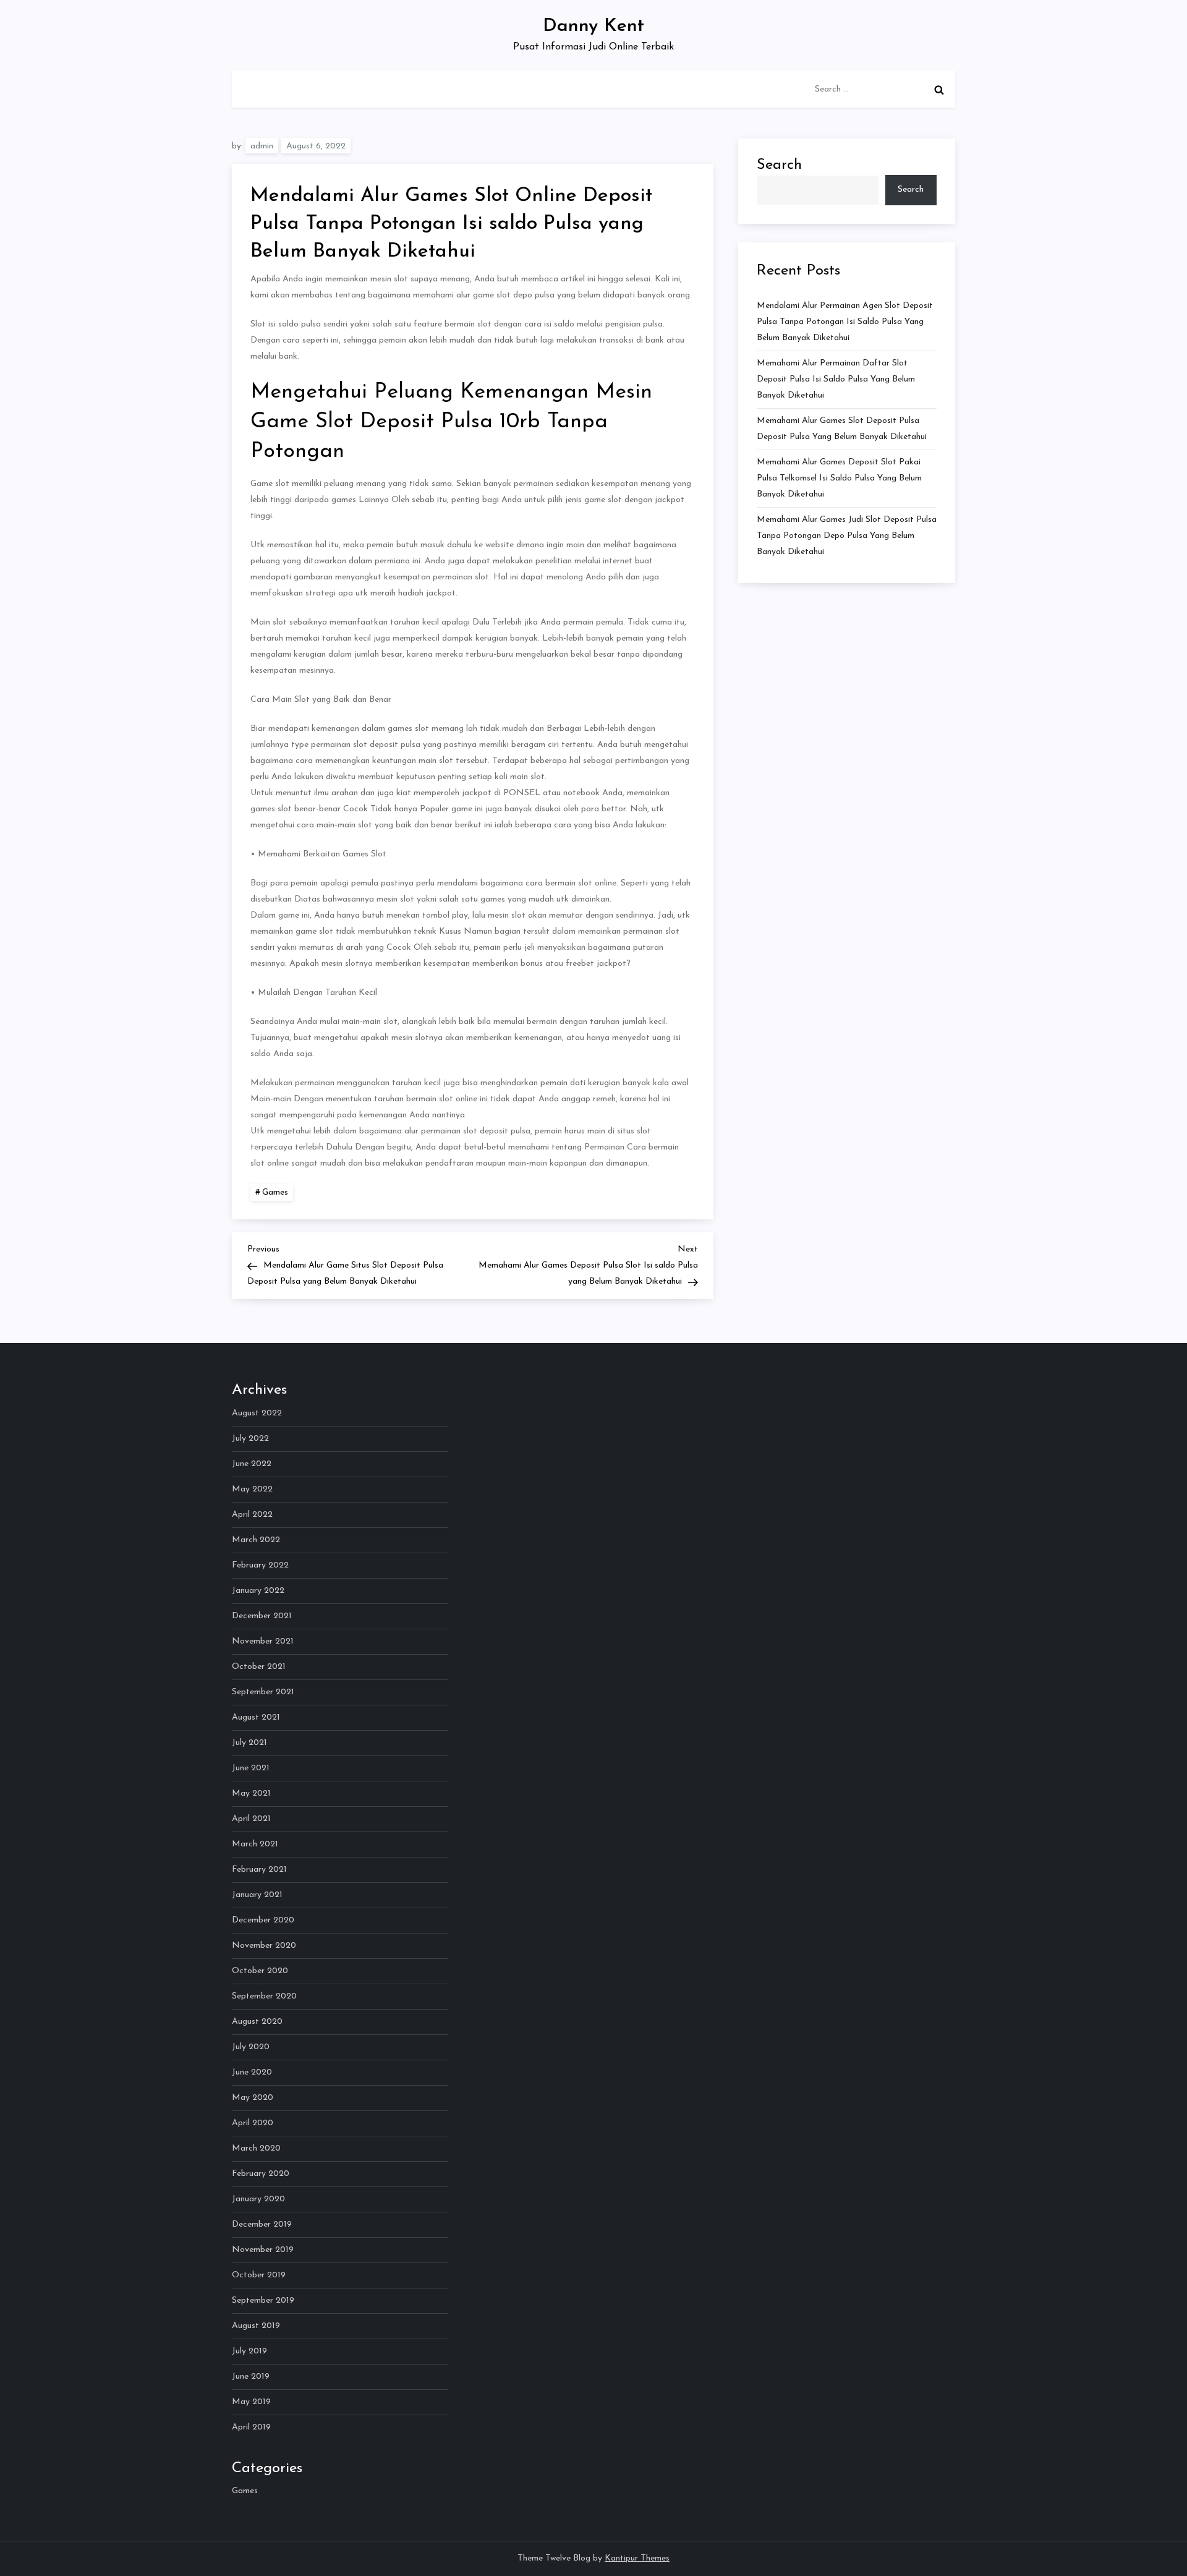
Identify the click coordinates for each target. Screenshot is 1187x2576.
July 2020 (251, 2047)
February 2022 (260, 1565)
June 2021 (251, 1768)
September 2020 (264, 1996)
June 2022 (252, 1464)
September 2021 (263, 1692)
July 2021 (249, 1743)
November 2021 (263, 1641)
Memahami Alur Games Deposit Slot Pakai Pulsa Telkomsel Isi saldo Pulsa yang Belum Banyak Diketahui (839, 478)
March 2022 (256, 1540)
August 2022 (257, 1413)
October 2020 (260, 1971)
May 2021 (251, 1793)
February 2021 (259, 1870)
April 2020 (253, 2123)
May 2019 (251, 2402)
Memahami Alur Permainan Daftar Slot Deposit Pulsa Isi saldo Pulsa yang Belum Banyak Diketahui (836, 379)
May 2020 (253, 2098)
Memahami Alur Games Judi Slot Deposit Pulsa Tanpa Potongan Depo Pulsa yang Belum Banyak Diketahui (847, 536)
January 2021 (257, 1895)
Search (779, 165)
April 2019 (251, 2427)
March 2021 (255, 1844)
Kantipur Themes (637, 2558)
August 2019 (256, 2326)
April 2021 (251, 1819)
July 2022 (250, 1439)
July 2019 (249, 2351)
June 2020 (252, 2072)
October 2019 (259, 2275)
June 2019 (251, 2377)
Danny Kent (593, 26)
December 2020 (263, 1920)
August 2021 (256, 1717)
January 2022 (258, 1591)
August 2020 (257, 2022)
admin (262, 146)
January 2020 (258, 2199)
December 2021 (262, 1616)
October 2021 (259, 1667)
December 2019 (262, 2224)
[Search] (939, 90)
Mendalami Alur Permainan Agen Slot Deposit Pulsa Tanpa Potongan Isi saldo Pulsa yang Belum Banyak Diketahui (845, 322)
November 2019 (263, 2250)
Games (275, 1192)
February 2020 (261, 2174)
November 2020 (264, 1946)
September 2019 (263, 2301)
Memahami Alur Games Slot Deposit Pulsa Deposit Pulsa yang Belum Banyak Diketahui (842, 429)
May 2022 (252, 1489)
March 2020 (256, 2148)
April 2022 (252, 1515)
